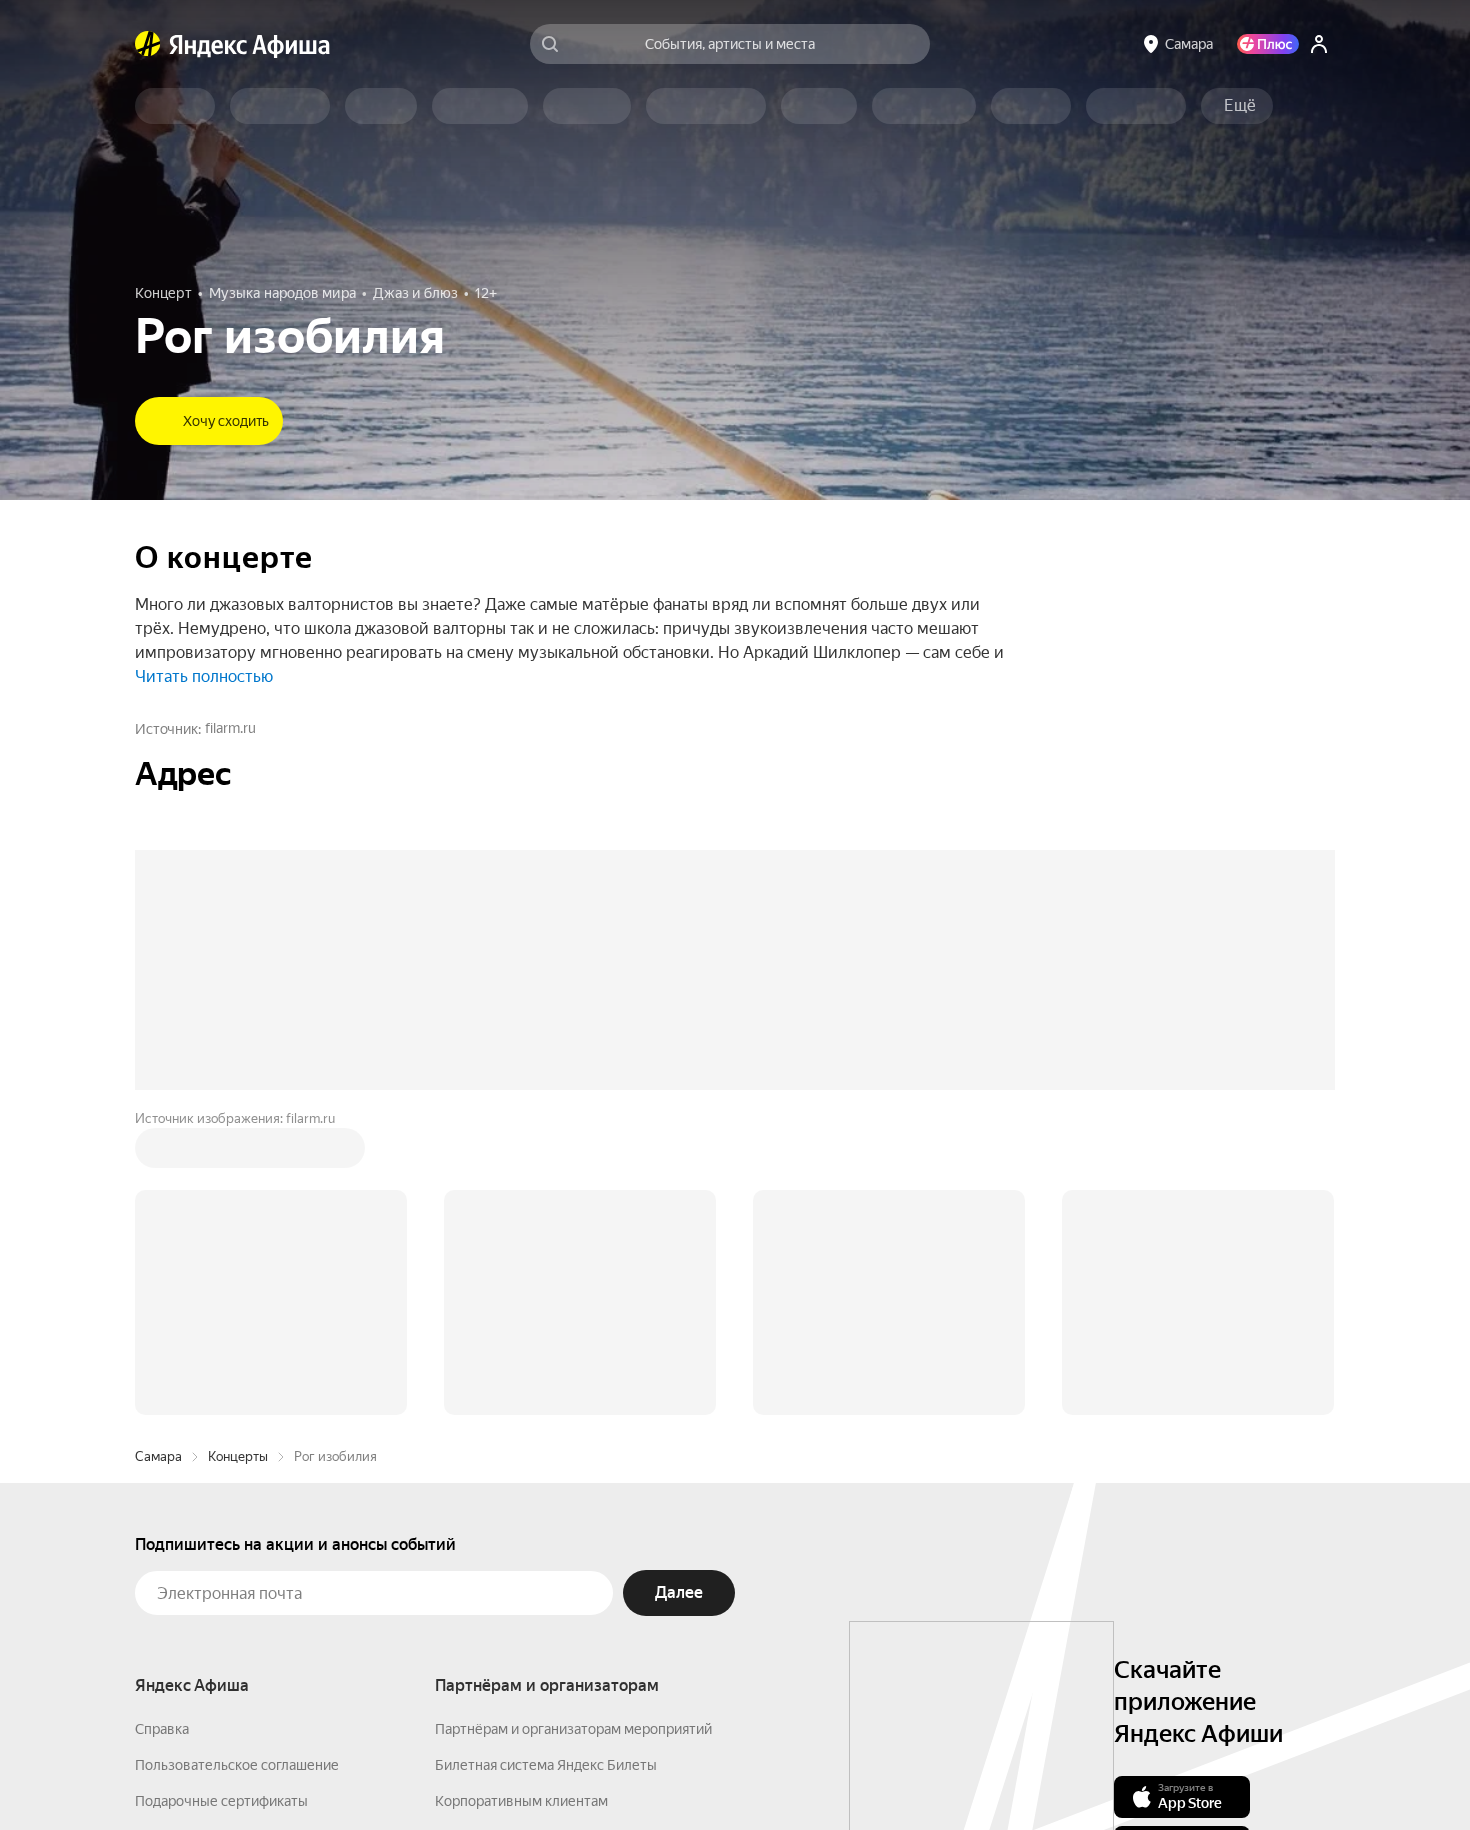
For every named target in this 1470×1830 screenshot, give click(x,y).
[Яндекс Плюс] (1268, 44)
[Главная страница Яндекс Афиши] (148, 44)
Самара (158, 1456)
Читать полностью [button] (204, 676)
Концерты (238, 1456)
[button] (1240, 106)
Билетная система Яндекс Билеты (546, 1765)
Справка (162, 1729)
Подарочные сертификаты (221, 1801)
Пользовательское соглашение (237, 1765)
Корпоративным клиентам (521, 1801)
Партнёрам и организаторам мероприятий (573, 1729)
